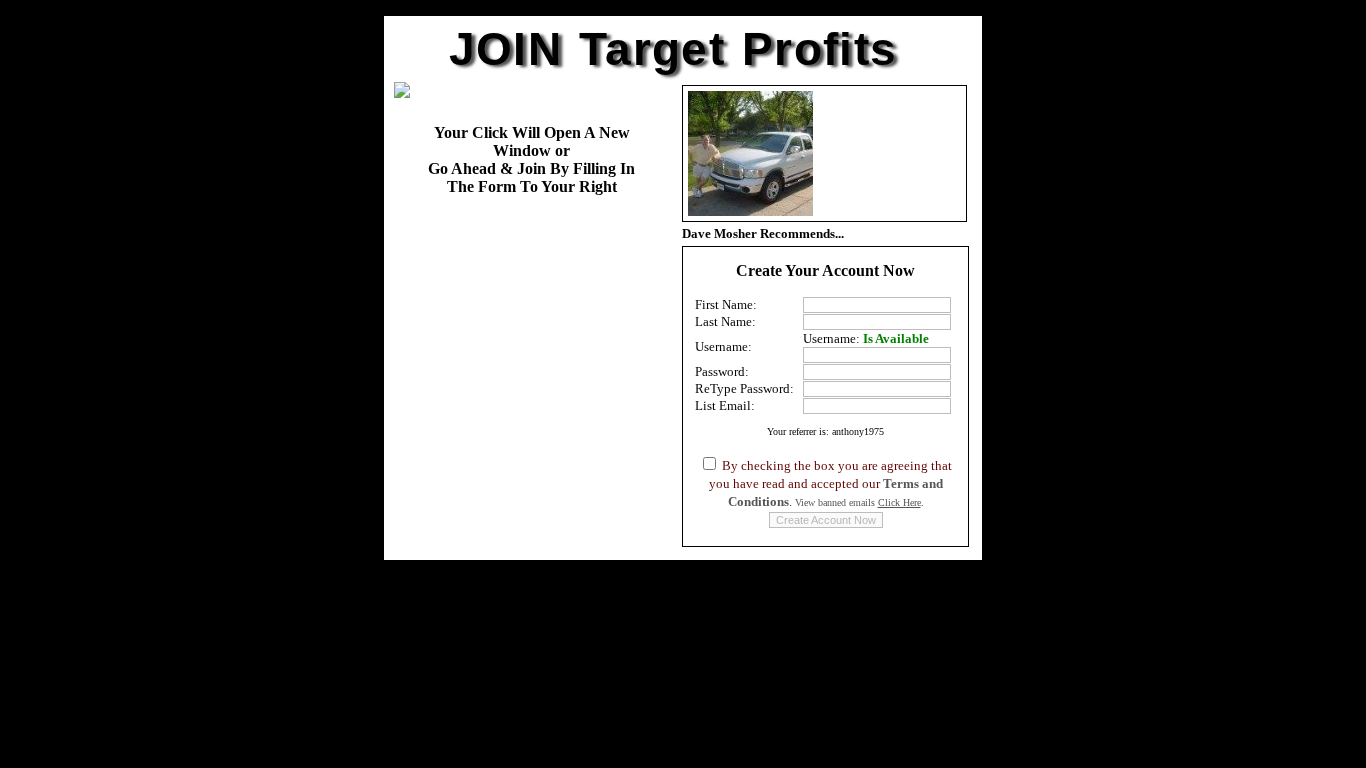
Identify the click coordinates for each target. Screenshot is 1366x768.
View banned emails (858, 502)
